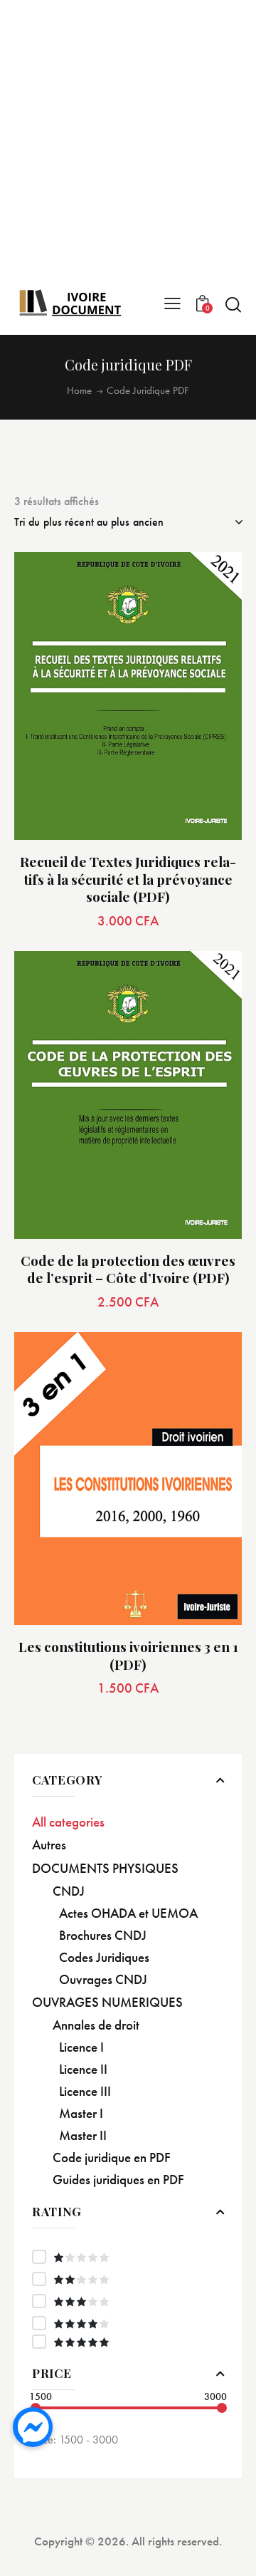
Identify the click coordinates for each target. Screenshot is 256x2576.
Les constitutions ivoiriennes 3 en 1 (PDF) (128, 1655)
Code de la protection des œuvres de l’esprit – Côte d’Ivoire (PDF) (128, 1269)
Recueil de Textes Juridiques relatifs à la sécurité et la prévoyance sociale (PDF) (128, 879)
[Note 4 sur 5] (128, 2323)
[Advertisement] (128, 146)
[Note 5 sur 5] (128, 2342)
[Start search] (233, 304)
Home (79, 391)
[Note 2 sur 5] (128, 2279)
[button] (215, 579)
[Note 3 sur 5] (128, 2301)
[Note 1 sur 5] (128, 2257)
